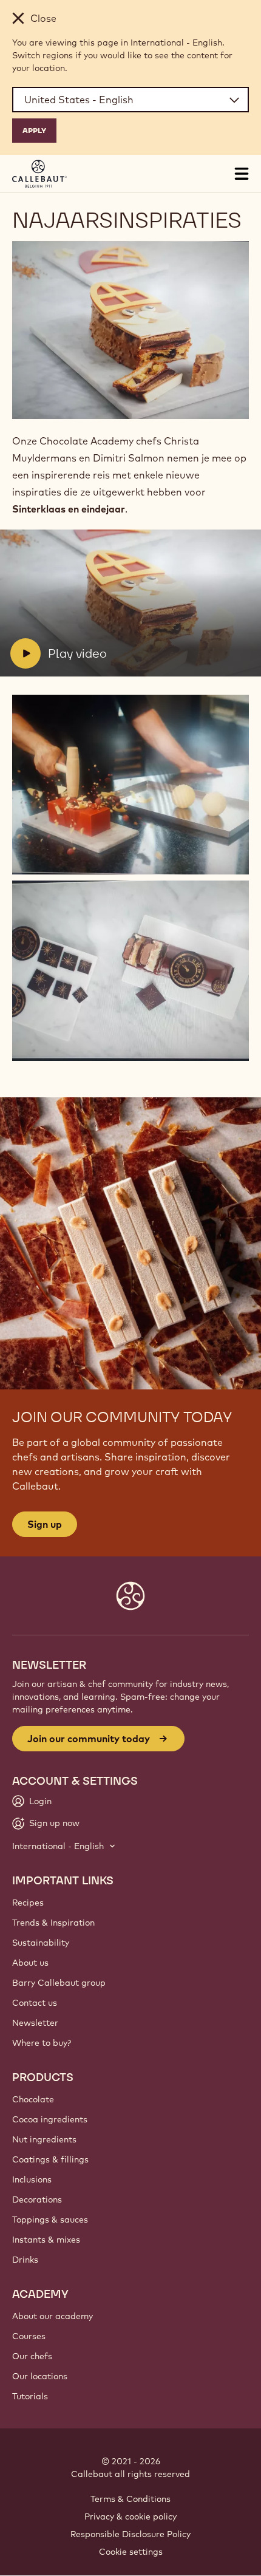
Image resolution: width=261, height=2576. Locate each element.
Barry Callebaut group (59, 1983)
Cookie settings (131, 2552)
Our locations (40, 2376)
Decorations (37, 2199)
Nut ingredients (44, 2139)
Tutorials (30, 2396)
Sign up (45, 1524)
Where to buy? (42, 2043)
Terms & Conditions (130, 2499)
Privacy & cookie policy (130, 2516)
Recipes (28, 1903)
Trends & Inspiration (53, 1923)
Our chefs (32, 2356)
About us (30, 1963)
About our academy (53, 2316)
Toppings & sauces (50, 2220)
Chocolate (33, 2099)
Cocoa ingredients (50, 2119)
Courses (29, 2336)
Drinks (25, 2260)
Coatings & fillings (50, 2159)
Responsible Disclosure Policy (130, 2534)
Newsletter (35, 2023)
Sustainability (41, 1943)
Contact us (35, 2003)
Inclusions (32, 2179)
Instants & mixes (46, 2240)
